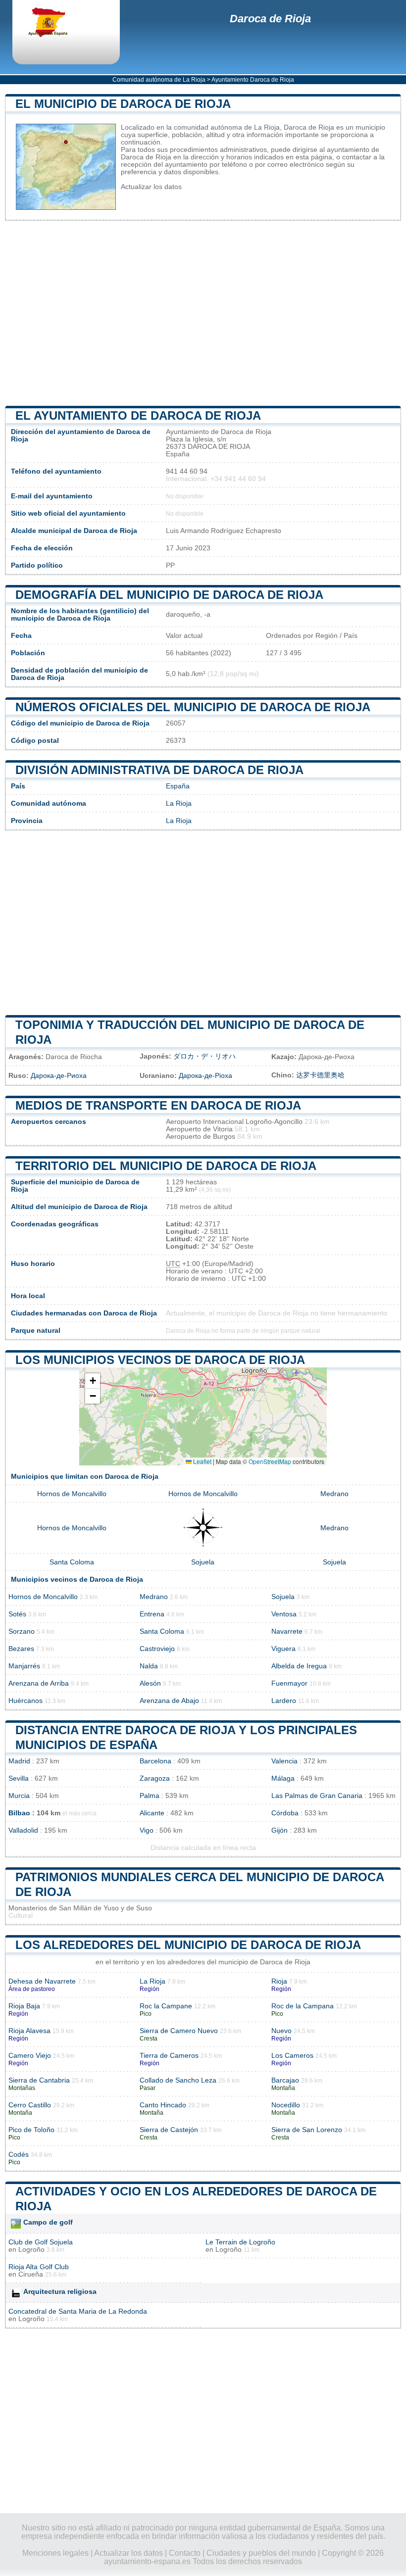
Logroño (31, 2250)
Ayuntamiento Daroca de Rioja (253, 80)
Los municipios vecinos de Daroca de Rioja (160, 1360)
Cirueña (31, 2274)
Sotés (17, 1614)
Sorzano (22, 1631)
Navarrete (287, 1631)
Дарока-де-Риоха (59, 1076)
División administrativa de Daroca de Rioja (159, 770)
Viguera (283, 1649)
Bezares (21, 1649)
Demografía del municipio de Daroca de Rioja (169, 595)
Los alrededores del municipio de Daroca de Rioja (188, 1945)
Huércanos (25, 1701)
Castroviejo (157, 1649)
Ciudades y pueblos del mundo (261, 2553)
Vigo (147, 1830)
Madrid (19, 1761)
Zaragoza (155, 1778)
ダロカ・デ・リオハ (204, 1056)
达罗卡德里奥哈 (320, 1075)
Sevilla (19, 1778)
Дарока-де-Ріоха (205, 1076)
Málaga (283, 1778)
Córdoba (285, 1813)
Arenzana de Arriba (39, 1683)
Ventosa (284, 1614)
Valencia (284, 1761)
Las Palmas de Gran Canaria (317, 1796)
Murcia (19, 1796)
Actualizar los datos (151, 187)
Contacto (185, 2553)
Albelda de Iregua (299, 1666)
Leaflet (202, 1461)
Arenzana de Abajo (169, 1701)
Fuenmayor (289, 1683)
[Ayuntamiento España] (57, 23)
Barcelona (155, 1761)
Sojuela (203, 1562)
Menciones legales (55, 2553)
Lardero (284, 1701)
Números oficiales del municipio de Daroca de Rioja (193, 707)
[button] (93, 1381)
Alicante (152, 1813)
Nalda (149, 1666)
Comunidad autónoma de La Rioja (159, 80)
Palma (150, 1796)
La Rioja (179, 803)
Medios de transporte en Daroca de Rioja (158, 1105)
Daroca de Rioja (270, 19)
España (178, 786)
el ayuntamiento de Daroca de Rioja (138, 415)
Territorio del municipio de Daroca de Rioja (166, 1166)
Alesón (150, 1683)
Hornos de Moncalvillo (72, 1494)
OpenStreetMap (270, 1461)
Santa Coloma (72, 1562)
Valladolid (23, 1830)
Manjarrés (24, 1666)
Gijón (279, 1830)
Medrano (334, 1494)
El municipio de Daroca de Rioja (123, 104)
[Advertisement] (203, 313)
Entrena (152, 1614)
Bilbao (19, 1813)
